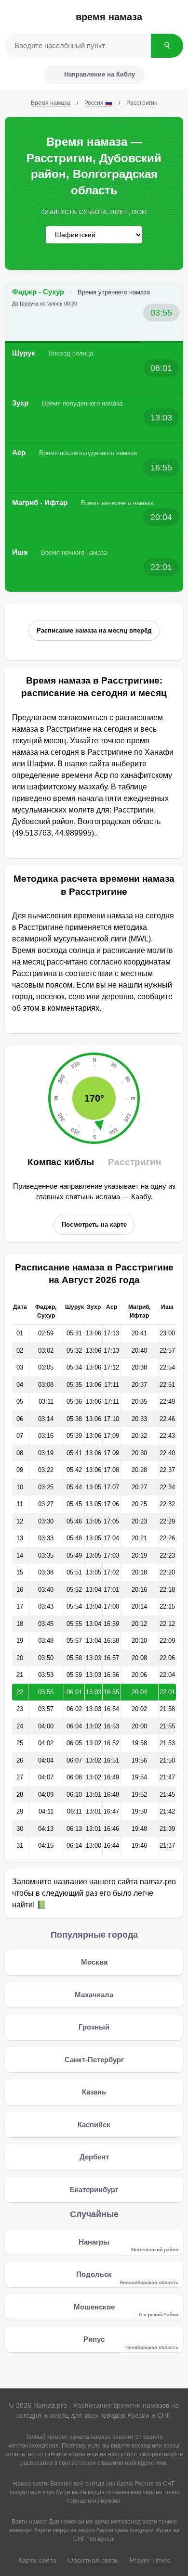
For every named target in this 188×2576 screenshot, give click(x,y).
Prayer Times (150, 2560)
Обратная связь (93, 2560)
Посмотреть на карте (94, 1225)
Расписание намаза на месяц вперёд (94, 630)
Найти (167, 46)
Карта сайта (37, 2560)
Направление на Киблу (100, 74)
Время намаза (109, 17)
